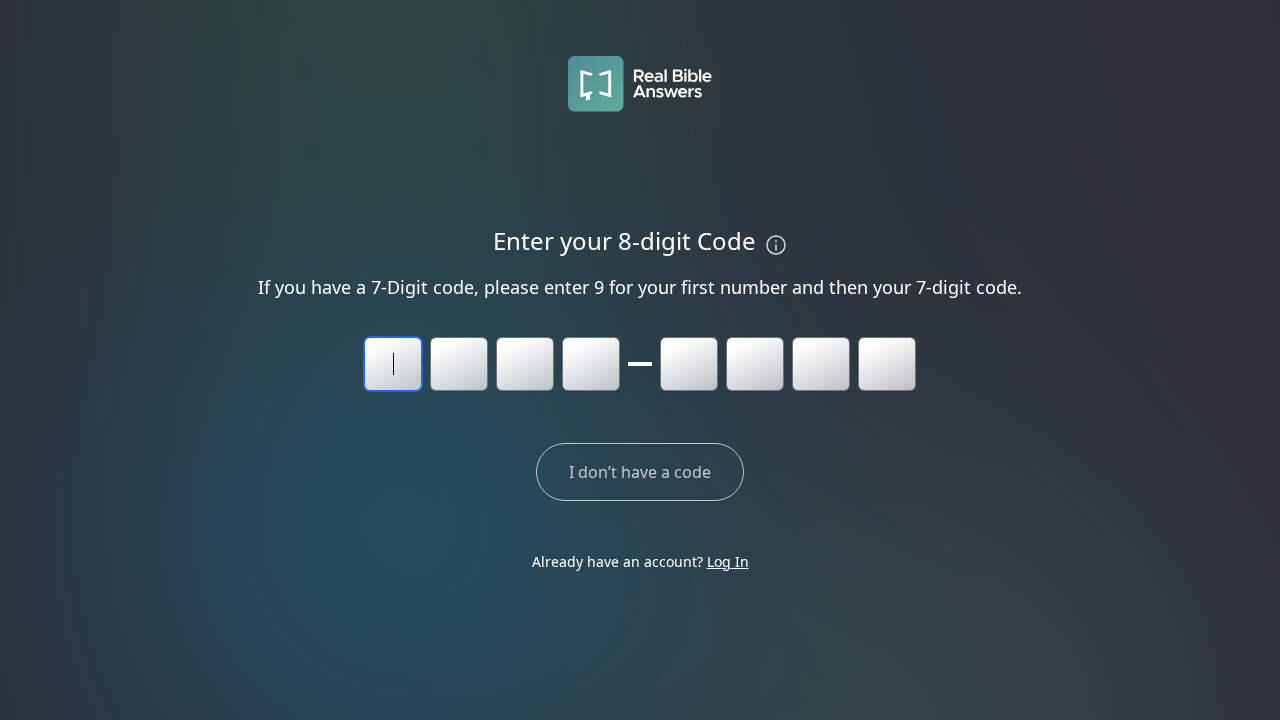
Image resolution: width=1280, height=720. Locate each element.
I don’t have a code (640, 472)
